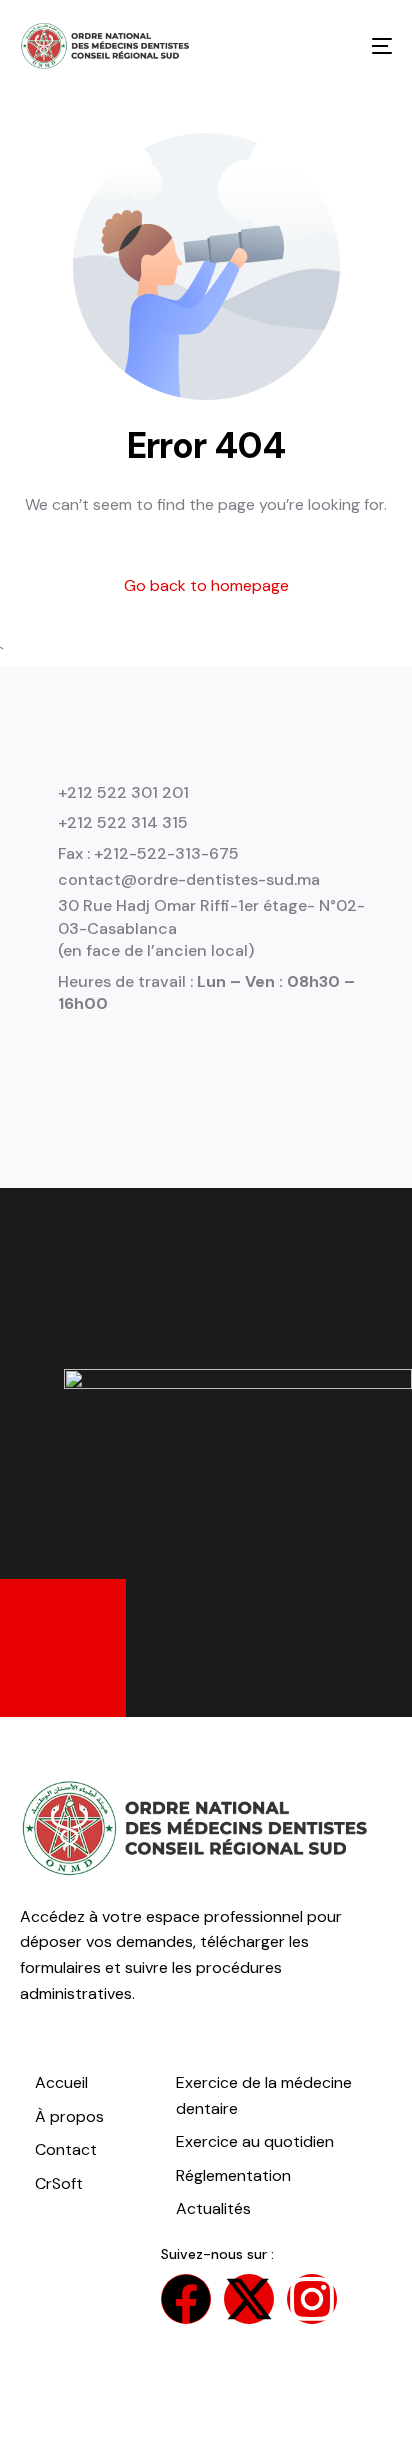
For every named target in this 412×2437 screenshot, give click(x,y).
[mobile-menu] (367, 46)
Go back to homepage (206, 585)
